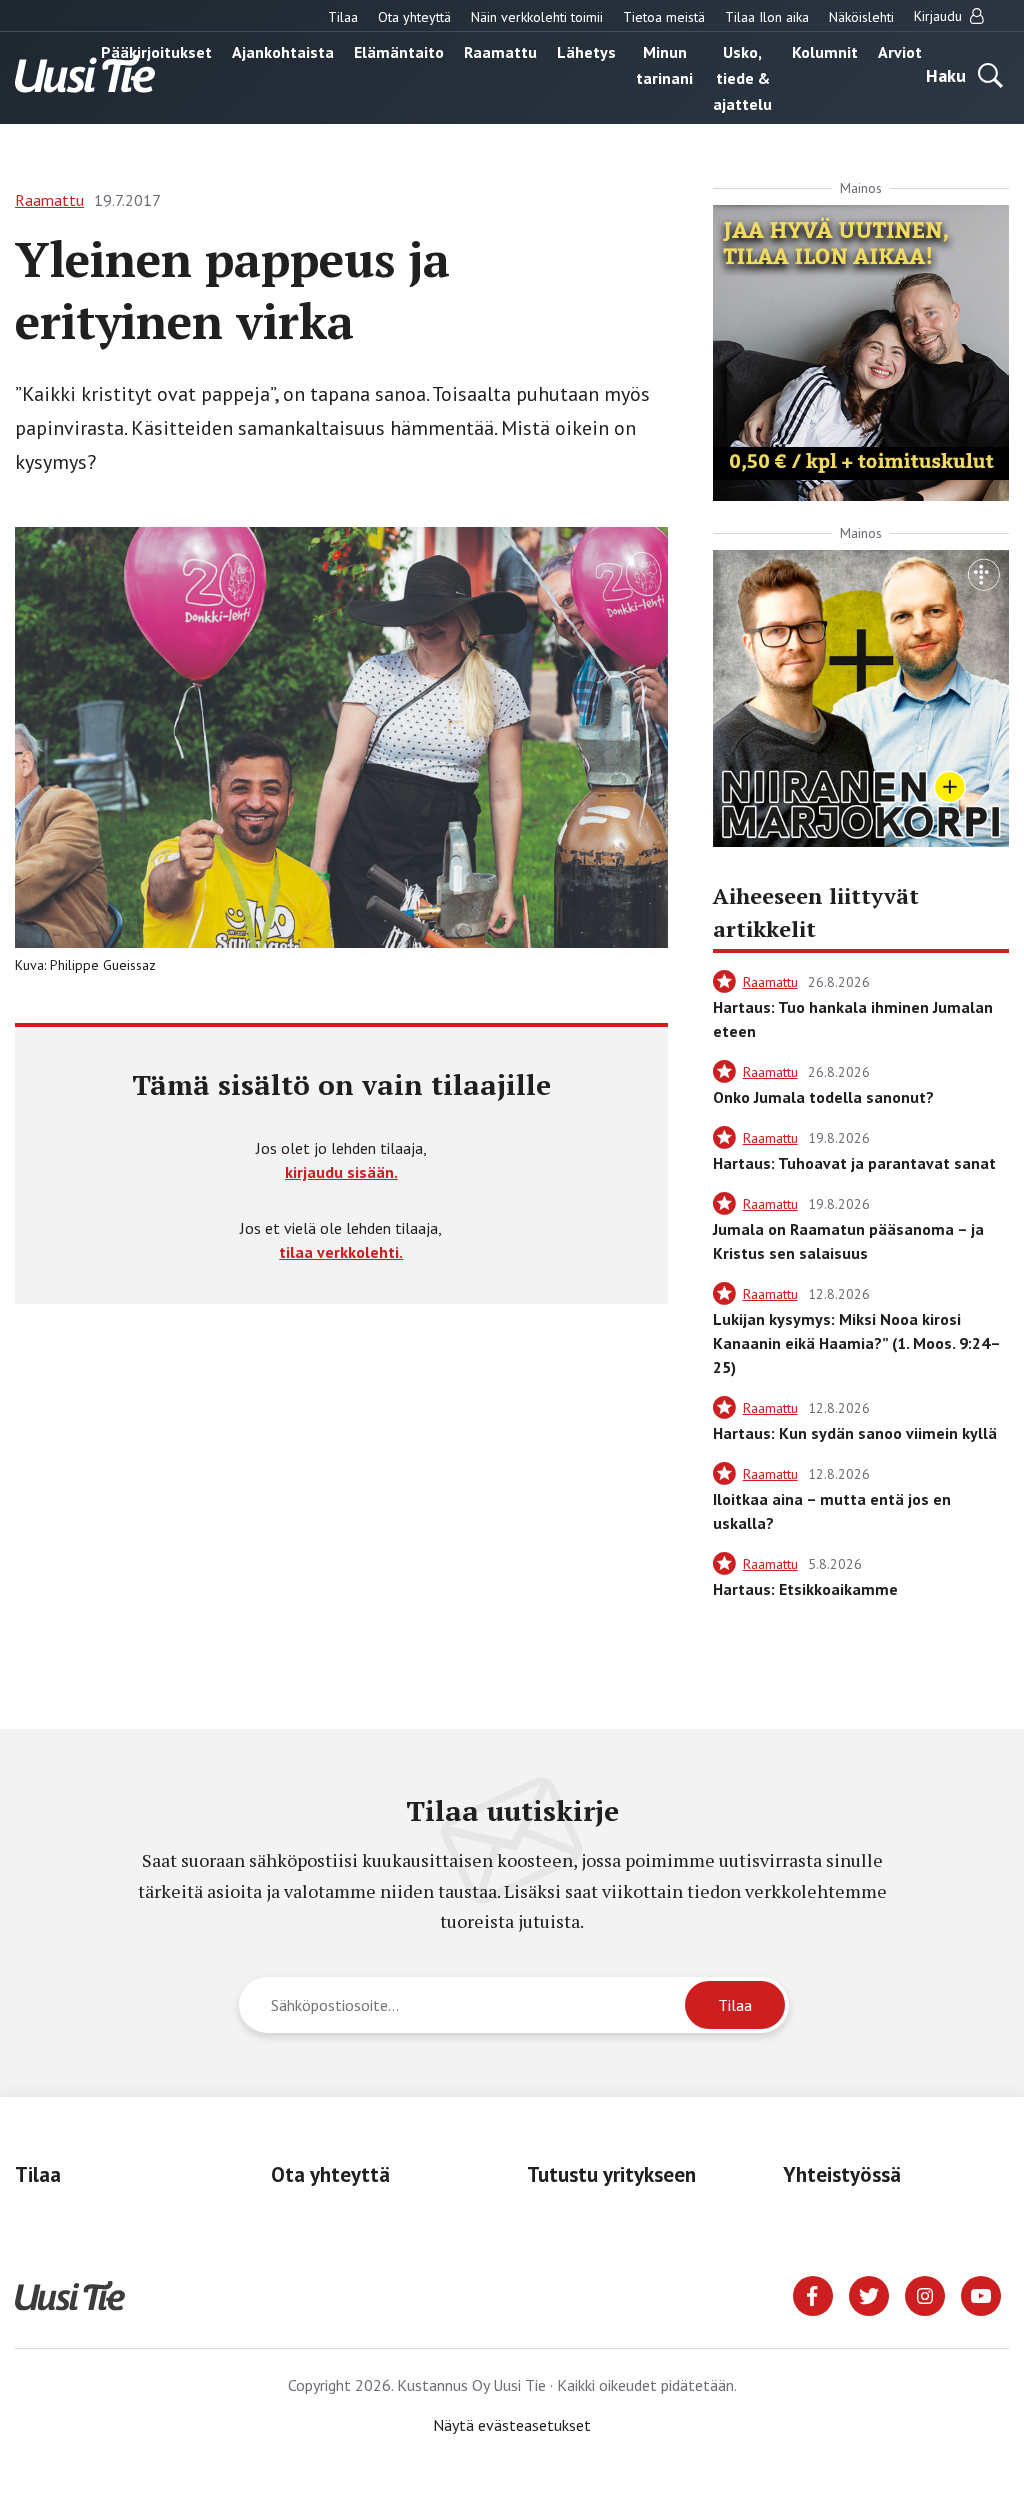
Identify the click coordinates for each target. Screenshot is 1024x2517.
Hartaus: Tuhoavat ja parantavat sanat (854, 1163)
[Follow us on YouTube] (981, 2294)
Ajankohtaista (283, 52)
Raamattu (500, 52)
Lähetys (586, 52)
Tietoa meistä (664, 17)
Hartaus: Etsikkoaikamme (805, 1589)
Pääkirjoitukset (156, 52)
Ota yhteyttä (414, 17)
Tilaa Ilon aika (767, 17)
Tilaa (343, 17)
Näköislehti (861, 17)
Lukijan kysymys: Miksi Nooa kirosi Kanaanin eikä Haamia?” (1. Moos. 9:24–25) (857, 1343)
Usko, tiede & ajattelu (742, 78)
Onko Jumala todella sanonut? (823, 1097)
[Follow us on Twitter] (869, 2294)
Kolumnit (825, 52)
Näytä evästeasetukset (512, 2425)
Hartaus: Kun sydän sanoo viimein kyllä (855, 1433)
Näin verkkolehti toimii (537, 17)
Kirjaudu (940, 16)
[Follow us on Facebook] (813, 2294)
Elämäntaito (399, 52)
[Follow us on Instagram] (925, 2294)
